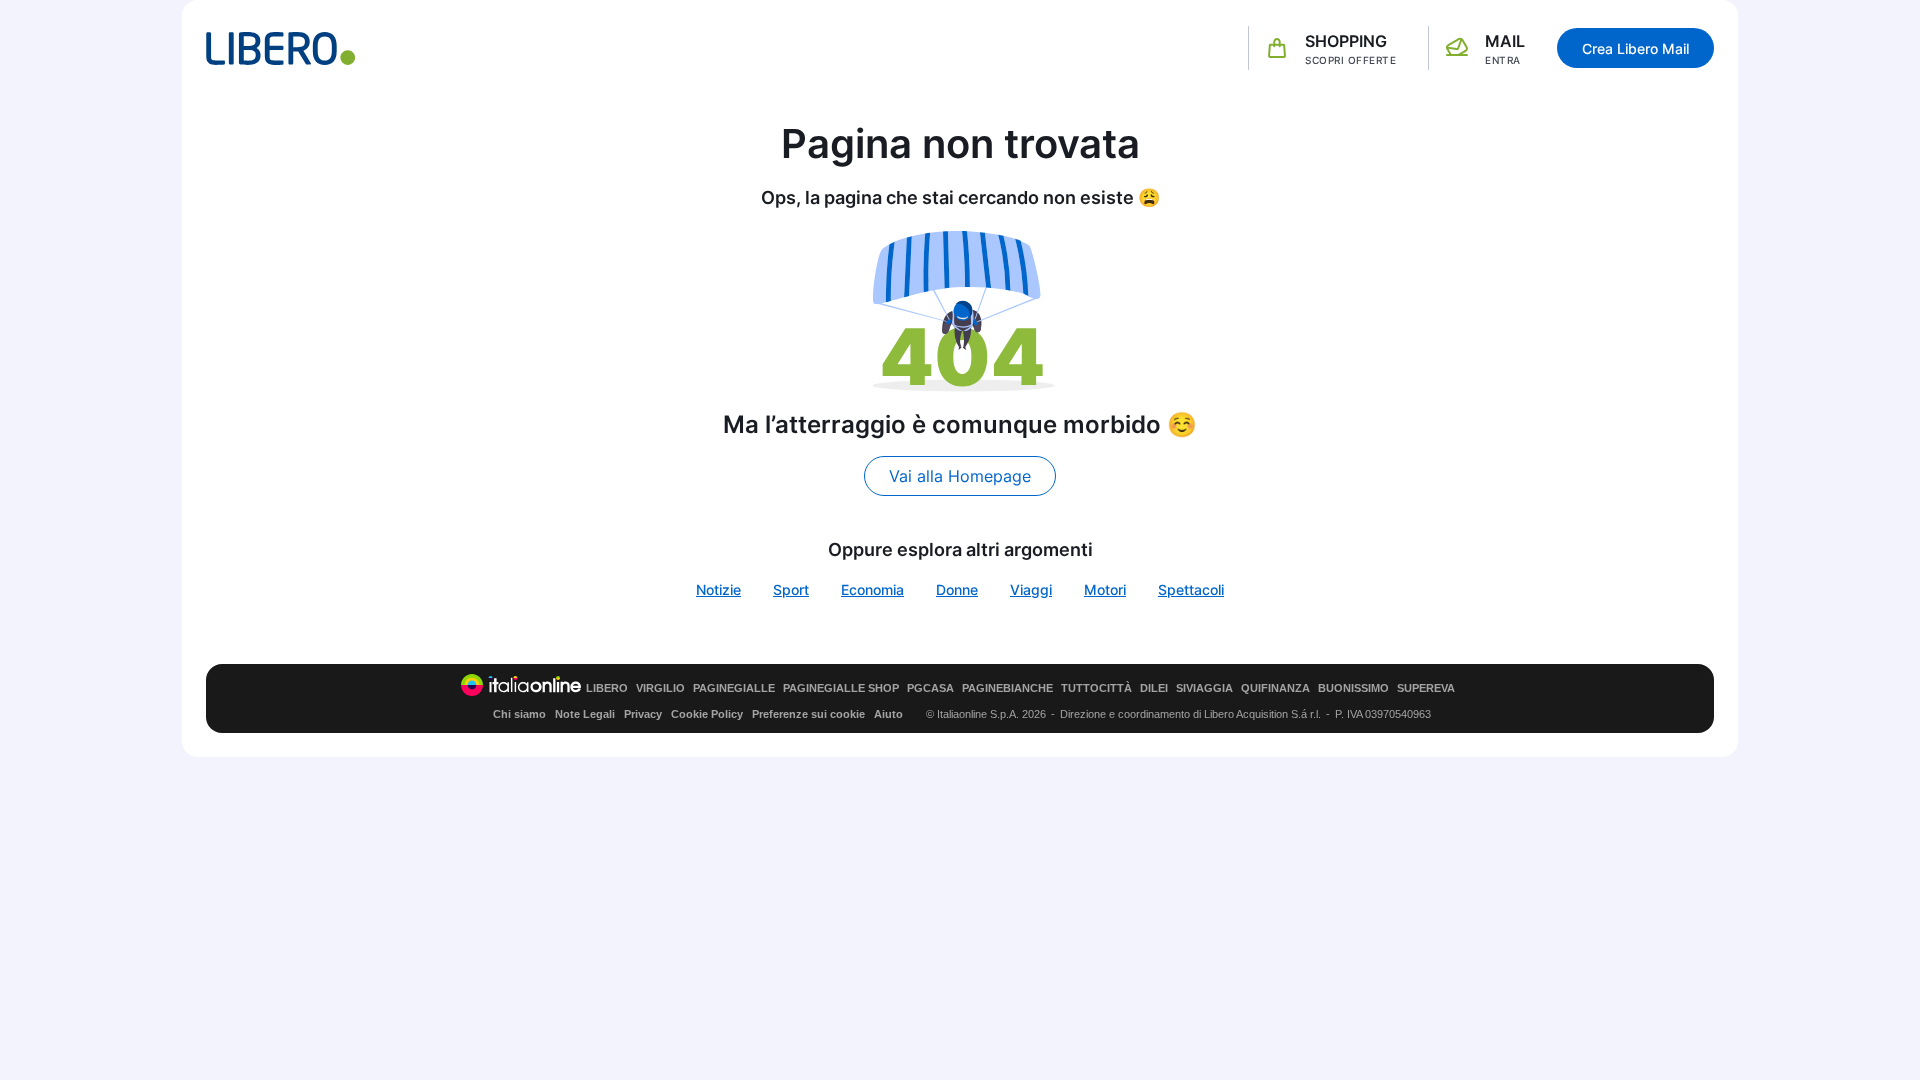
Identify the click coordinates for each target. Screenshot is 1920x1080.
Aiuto (888, 714)
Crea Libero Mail (1635, 48)
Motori (1105, 589)
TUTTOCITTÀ (1096, 688)
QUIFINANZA (1275, 688)
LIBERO (607, 688)
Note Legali (585, 714)
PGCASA (930, 688)
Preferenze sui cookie (808, 714)
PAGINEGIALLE (734, 688)
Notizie (718, 589)
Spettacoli (1191, 589)
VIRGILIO (660, 688)
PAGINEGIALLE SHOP (841, 688)
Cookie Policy (707, 714)
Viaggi (1031, 589)
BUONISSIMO (1353, 688)
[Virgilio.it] (281, 48)
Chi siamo (519, 714)
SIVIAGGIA (1204, 688)
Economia (872, 589)
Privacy (643, 714)
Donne (957, 589)
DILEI (1154, 688)
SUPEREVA (1426, 688)
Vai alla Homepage (960, 476)
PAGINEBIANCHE (1007, 688)
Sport (791, 589)
